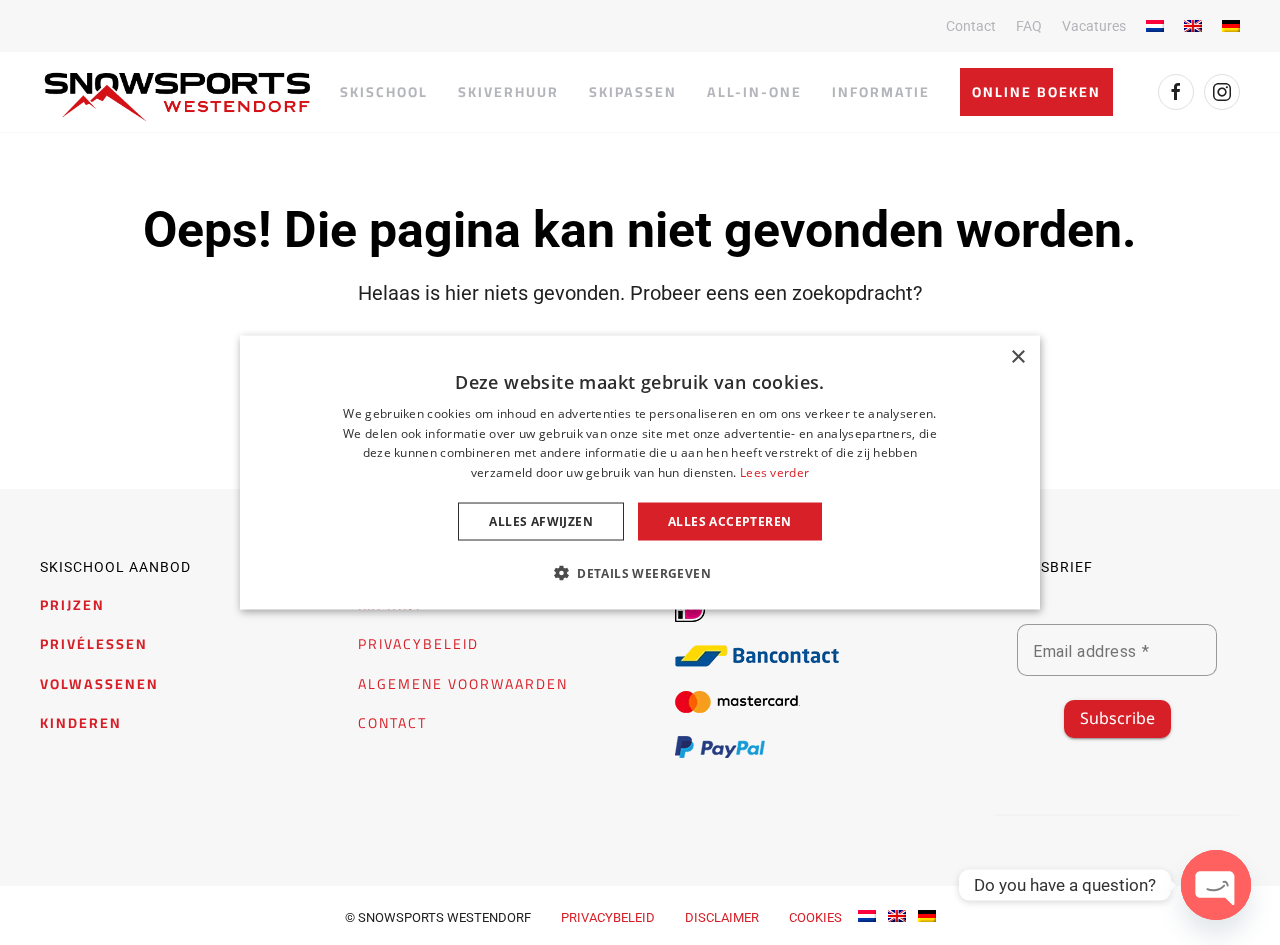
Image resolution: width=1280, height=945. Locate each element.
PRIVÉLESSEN (94, 644)
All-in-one (754, 92)
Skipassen (633, 92)
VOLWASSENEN (99, 684)
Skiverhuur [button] (508, 92)
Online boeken (1036, 92)
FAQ (1029, 26)
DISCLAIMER (722, 917)
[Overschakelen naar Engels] (1193, 26)
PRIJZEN (72, 605)
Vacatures (1094, 26)
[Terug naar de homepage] (177, 97)
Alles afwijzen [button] (541, 521)
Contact (971, 26)
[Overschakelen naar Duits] (1231, 26)
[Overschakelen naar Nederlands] (867, 915)
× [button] (1017, 356)
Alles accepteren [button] (729, 521)
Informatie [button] (881, 92)
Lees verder (774, 472)
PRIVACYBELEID (418, 644)
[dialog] (640, 472)
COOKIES (815, 917)
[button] (640, 573)
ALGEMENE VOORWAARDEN (463, 684)
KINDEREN (81, 723)
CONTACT (392, 723)
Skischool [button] (384, 92)
